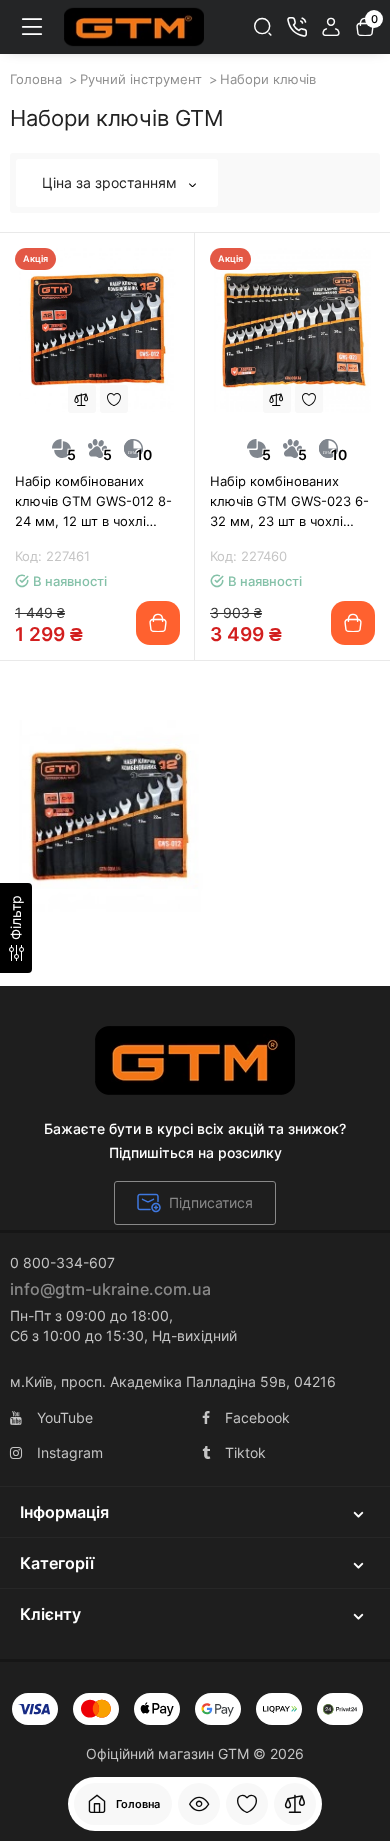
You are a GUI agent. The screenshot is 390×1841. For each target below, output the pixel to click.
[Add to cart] (158, 623)
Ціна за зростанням (111, 182)
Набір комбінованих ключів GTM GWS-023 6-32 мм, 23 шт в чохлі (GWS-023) (289, 502)
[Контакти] (297, 27)
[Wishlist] (114, 399)
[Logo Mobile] (134, 27)
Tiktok (245, 1452)
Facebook (257, 1417)
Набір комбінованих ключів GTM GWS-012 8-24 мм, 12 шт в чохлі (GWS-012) (93, 502)
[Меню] (32, 27)
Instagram (70, 1452)
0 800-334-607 (62, 1262)
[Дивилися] (199, 1804)
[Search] (263, 27)
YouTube (65, 1417)
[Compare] (82, 399)
